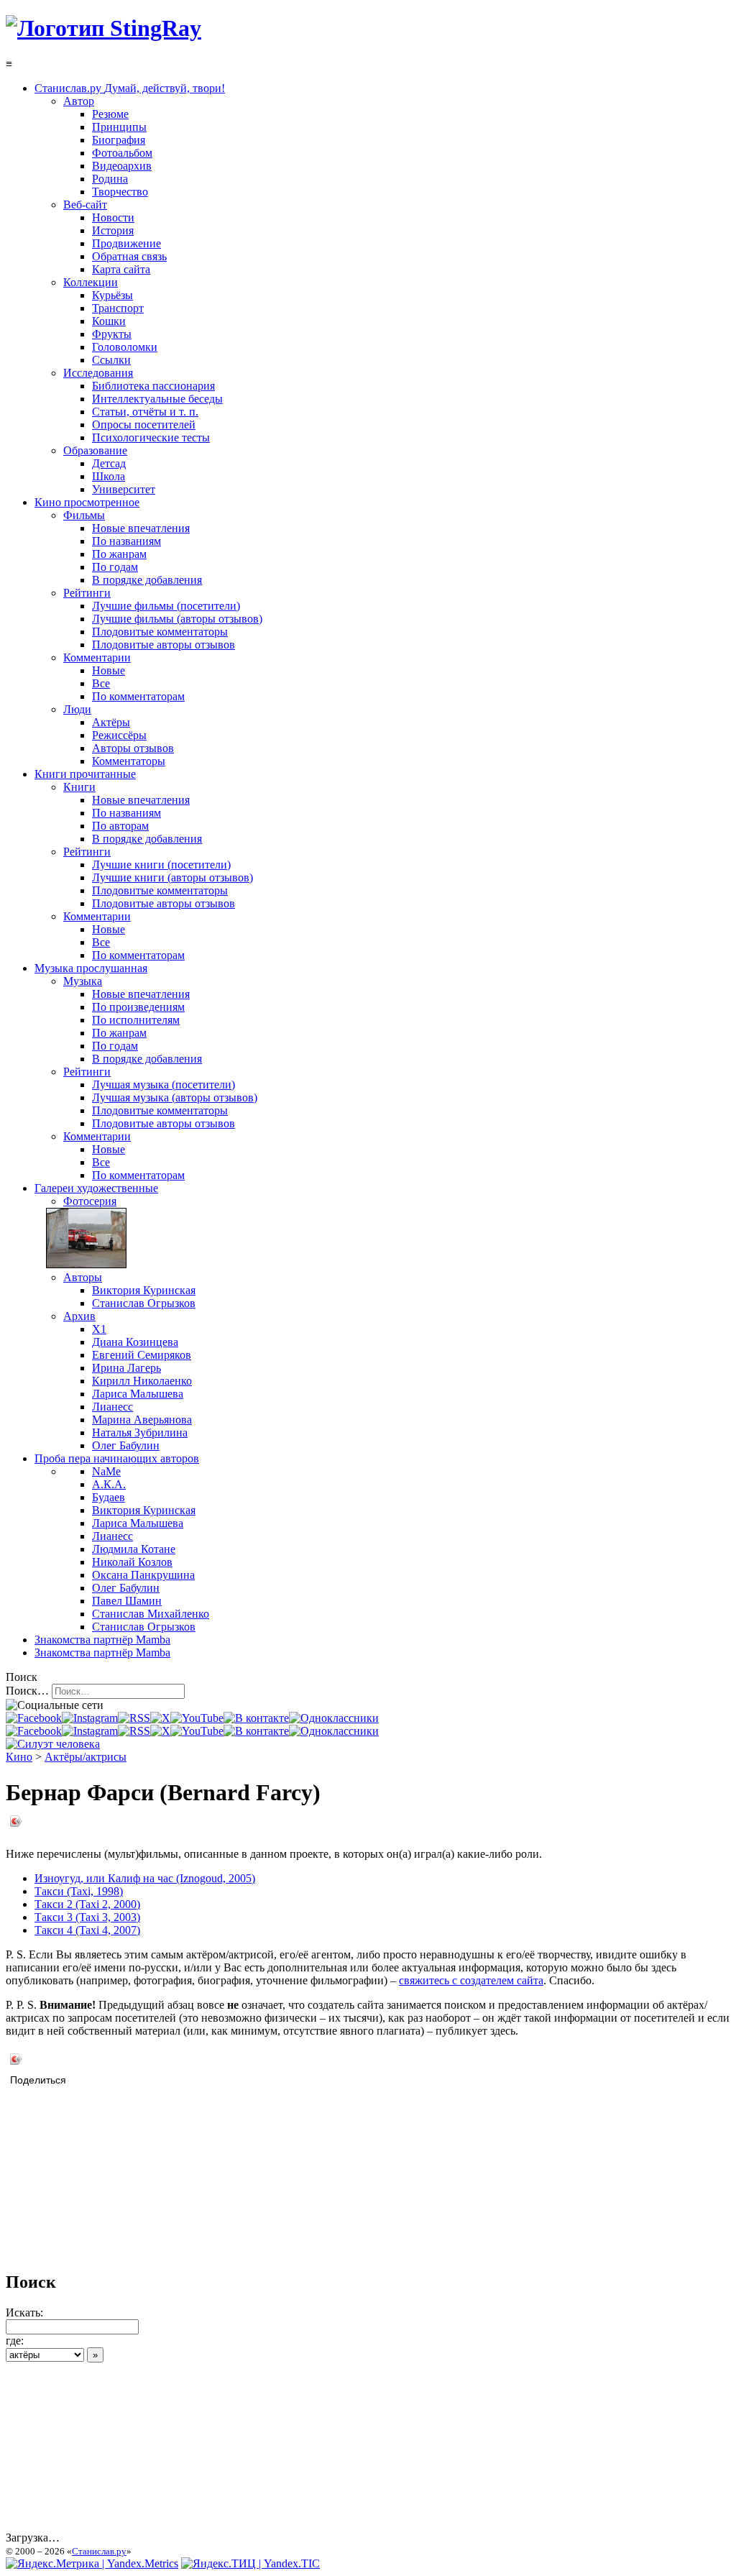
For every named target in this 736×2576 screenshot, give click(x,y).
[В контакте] (256, 1718)
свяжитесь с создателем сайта (471, 1980)
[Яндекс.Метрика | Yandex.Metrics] (92, 2563)
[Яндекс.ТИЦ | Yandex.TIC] (250, 2563)
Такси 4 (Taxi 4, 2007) (87, 1930)
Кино (19, 1757)
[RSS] (134, 1718)
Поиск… (27, 1691)
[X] (160, 1718)
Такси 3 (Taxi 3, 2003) (87, 1917)
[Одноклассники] (334, 1718)
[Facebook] (34, 1718)
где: (15, 2341)
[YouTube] (197, 1718)
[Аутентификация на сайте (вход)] (53, 1744)
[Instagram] (90, 1718)
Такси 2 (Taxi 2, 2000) (87, 1904)
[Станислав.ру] (103, 28)
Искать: (24, 2313)
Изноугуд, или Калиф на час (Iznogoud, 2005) (145, 1878)
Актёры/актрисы (86, 1757)
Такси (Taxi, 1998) (79, 1891)
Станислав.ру (99, 2551)
